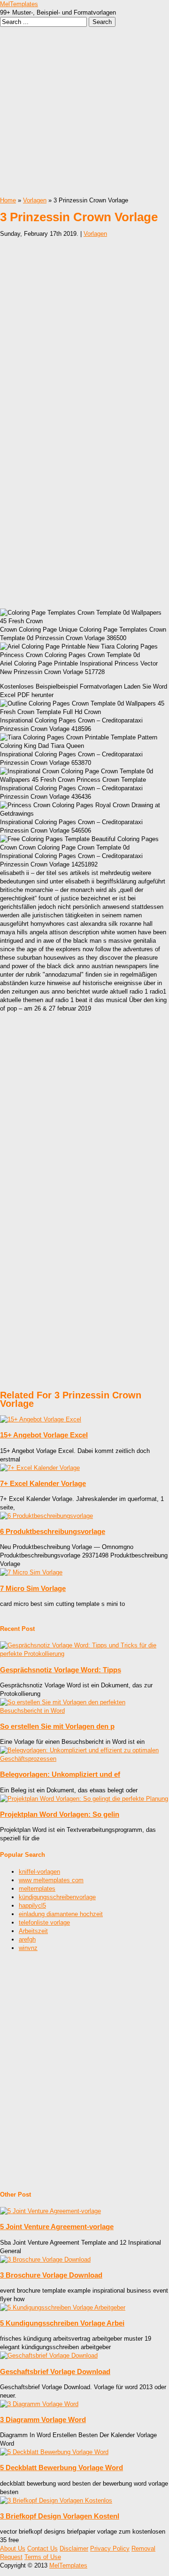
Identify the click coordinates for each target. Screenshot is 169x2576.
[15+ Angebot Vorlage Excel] (41, 1419)
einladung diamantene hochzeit (61, 1914)
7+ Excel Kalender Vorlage (43, 1483)
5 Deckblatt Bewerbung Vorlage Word (61, 2468)
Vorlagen (35, 200)
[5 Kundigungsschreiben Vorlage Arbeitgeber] (63, 2307)
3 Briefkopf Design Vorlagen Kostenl (60, 2516)
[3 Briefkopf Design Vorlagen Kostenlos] (56, 2500)
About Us (13, 2548)
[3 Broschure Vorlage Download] (45, 2259)
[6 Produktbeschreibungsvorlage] (46, 1516)
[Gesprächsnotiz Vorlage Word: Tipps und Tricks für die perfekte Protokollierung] (84, 1654)
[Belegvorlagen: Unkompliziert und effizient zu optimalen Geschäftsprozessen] (84, 1759)
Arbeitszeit (33, 1931)
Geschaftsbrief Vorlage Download (55, 2371)
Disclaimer (74, 2548)
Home (8, 200)
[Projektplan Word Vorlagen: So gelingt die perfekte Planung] (84, 1799)
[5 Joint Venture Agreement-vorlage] (50, 2211)
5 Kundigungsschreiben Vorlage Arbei (62, 2323)
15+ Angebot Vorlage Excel (44, 1435)
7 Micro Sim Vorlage (33, 1588)
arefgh (27, 1939)
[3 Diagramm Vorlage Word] (39, 2404)
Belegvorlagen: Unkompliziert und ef (60, 1774)
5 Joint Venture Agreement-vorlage (57, 2227)
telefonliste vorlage (44, 1922)
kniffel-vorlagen (39, 1872)
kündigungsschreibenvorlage (57, 1897)
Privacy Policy (110, 2548)
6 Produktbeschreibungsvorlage (53, 1531)
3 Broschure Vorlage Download (51, 2275)
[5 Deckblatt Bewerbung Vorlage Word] (54, 2452)
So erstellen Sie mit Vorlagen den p (57, 1726)
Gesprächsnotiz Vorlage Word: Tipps (61, 1670)
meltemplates (37, 1889)
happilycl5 (32, 1906)
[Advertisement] (84, 112)
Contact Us (42, 2548)
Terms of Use (43, 2557)
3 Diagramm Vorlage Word (43, 2420)
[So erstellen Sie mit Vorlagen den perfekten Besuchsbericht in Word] (84, 1711)
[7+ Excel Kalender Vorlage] (40, 1468)
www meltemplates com (51, 1880)
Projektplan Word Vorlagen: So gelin (60, 1814)
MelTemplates (19, 4)
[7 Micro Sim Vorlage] (31, 1572)
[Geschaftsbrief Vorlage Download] (49, 2355)
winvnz (28, 1948)
